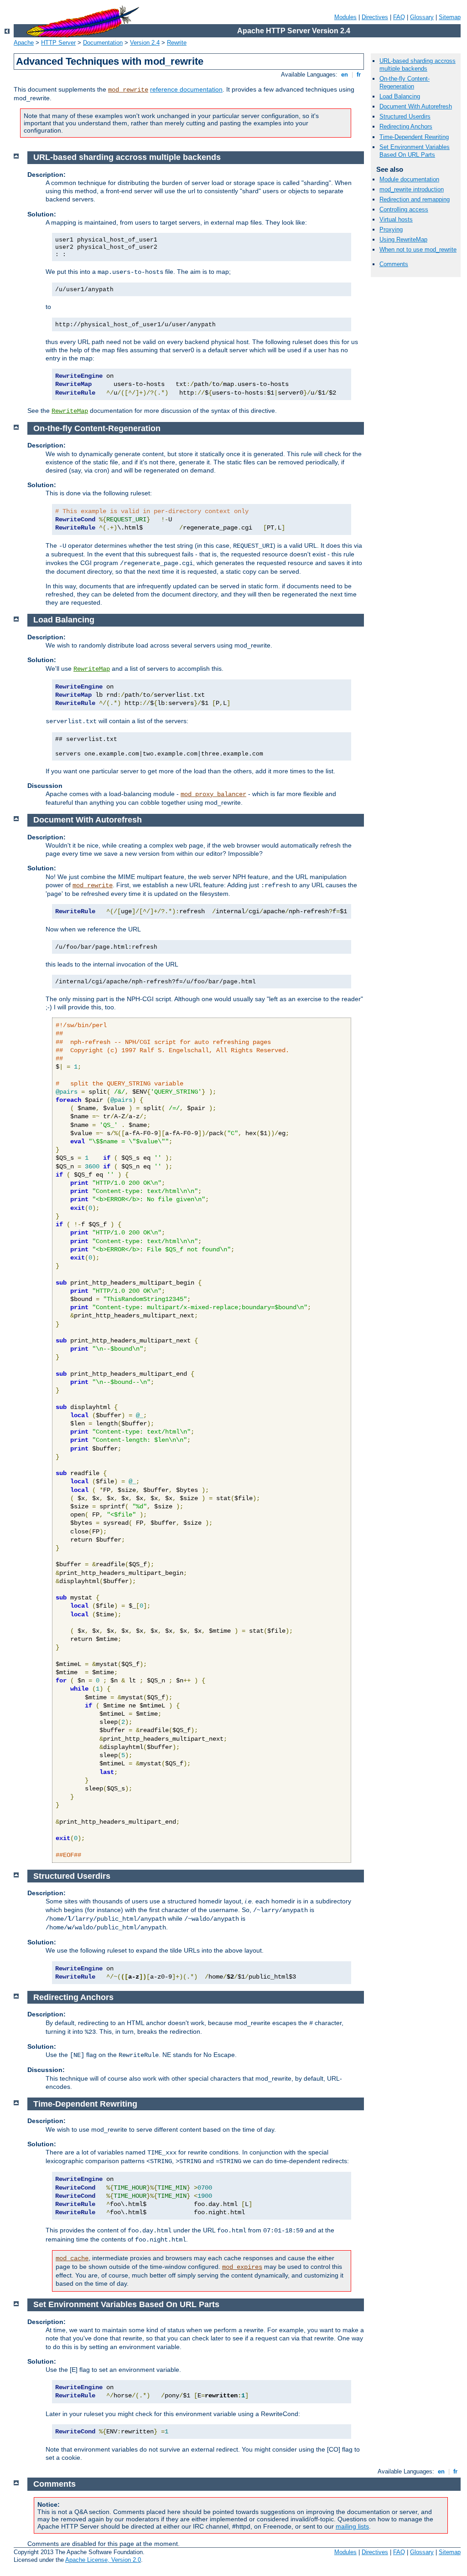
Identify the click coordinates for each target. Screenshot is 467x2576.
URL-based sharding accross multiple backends (418, 65)
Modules (345, 17)
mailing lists (352, 2526)
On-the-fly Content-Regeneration (405, 82)
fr (359, 75)
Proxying (391, 229)
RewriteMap (70, 411)
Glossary (422, 17)
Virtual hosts (396, 219)
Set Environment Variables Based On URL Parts (415, 151)
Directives (375, 17)
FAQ (399, 17)
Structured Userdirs (405, 116)
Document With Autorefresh (416, 106)
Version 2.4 (145, 43)
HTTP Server (58, 43)
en (345, 75)
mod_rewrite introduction (412, 189)
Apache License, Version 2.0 (103, 2560)
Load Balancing (400, 96)
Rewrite (177, 43)
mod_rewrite (128, 90)
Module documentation (409, 179)
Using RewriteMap (403, 239)
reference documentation (186, 89)
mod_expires (242, 2267)
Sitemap (450, 17)
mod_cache (72, 2258)
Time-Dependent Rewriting (414, 137)
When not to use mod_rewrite (418, 249)
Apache (24, 43)
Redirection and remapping (415, 199)
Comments (394, 264)
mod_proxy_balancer (213, 794)
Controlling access (404, 209)
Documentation (103, 43)
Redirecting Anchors (406, 126)
